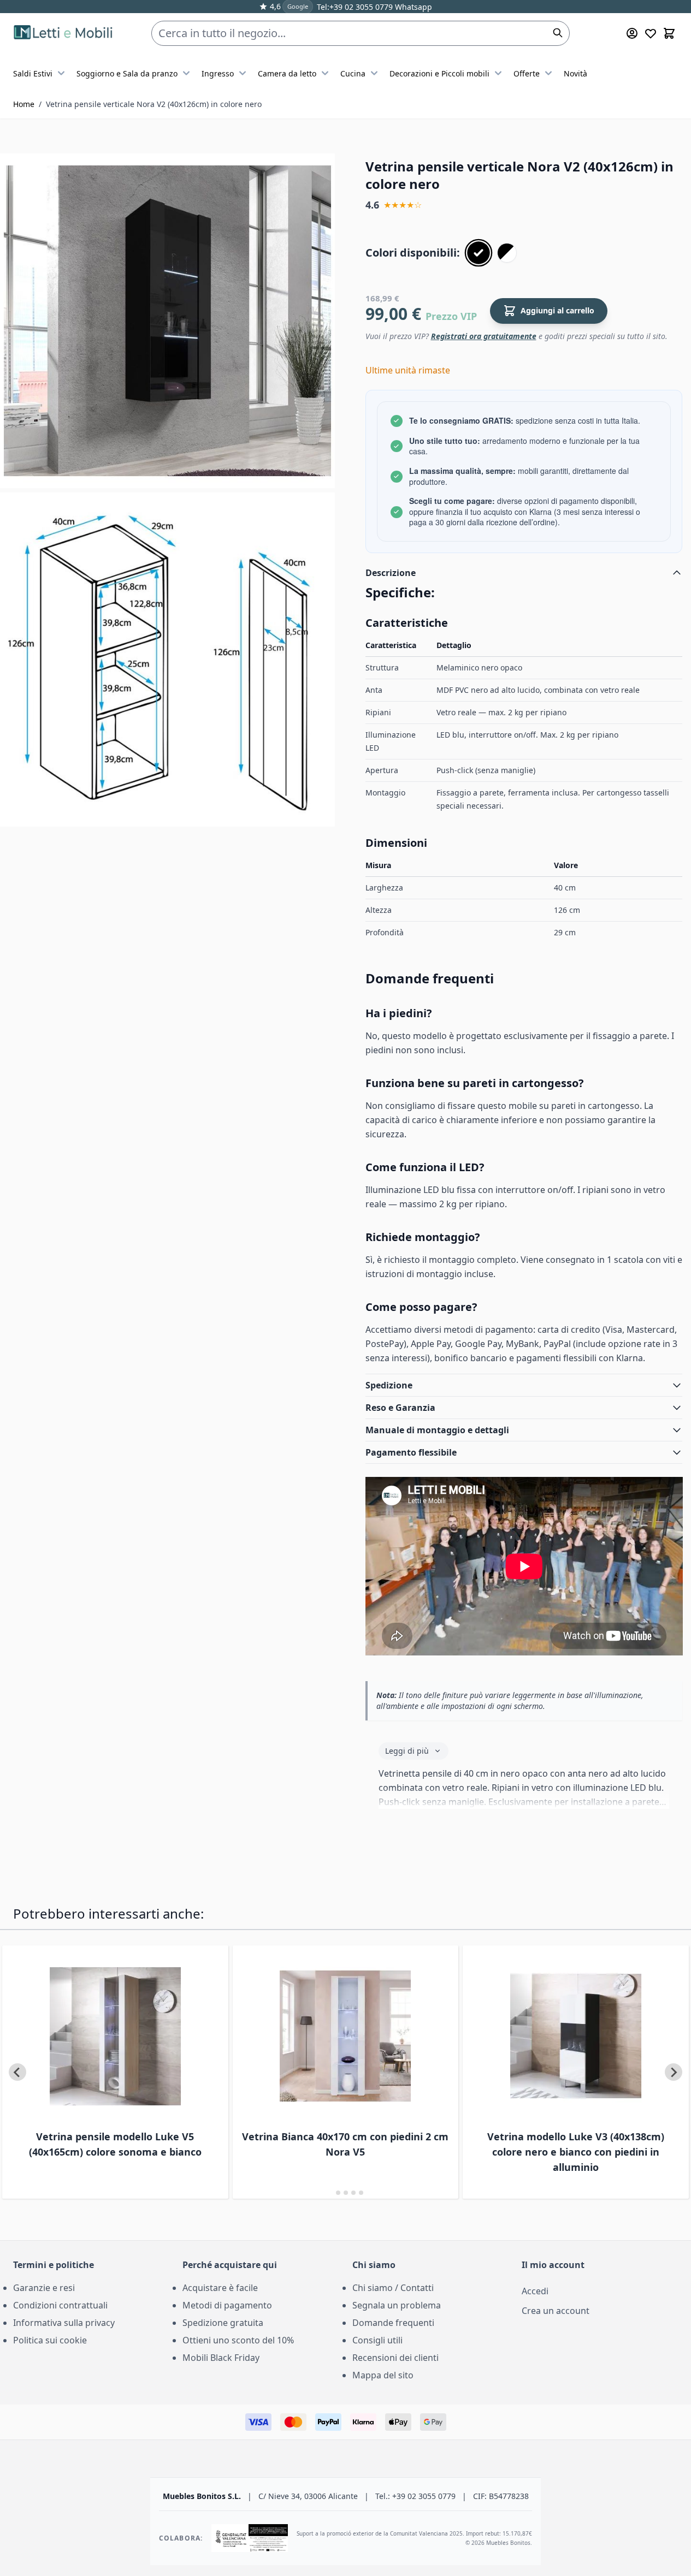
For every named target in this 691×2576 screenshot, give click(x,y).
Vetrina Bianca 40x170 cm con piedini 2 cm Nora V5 (345, 2144)
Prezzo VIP (451, 316)
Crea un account (556, 2311)
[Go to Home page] (65, 34)
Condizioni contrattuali (60, 2305)
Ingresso (218, 73)
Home (24, 104)
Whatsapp (412, 7)
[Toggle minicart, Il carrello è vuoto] (669, 33)
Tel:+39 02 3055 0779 (355, 7)
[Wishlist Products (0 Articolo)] (651, 33)
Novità (575, 73)
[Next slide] (674, 2072)
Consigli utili (377, 2340)
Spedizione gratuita (223, 2323)
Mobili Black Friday (221, 2358)
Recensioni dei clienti (395, 2358)
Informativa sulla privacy (64, 2323)
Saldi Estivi (33, 73)
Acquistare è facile (220, 2288)
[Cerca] (558, 33)
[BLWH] (507, 253)
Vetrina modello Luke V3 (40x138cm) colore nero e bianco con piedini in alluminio (576, 2152)
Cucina (353, 73)
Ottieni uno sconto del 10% (238, 2340)
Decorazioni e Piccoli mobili (439, 73)
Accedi (535, 2291)
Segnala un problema (397, 2305)
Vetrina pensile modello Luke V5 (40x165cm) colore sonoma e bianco (115, 2144)
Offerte (527, 73)
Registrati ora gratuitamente (484, 336)
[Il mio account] (632, 33)
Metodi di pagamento (227, 2305)
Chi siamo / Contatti (393, 2288)
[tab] (330, 2193)
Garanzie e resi (44, 2288)
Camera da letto (287, 73)
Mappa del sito (383, 2375)
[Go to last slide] (17, 2072)
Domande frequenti (393, 2323)
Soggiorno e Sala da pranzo (127, 73)
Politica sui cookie (50, 2340)
